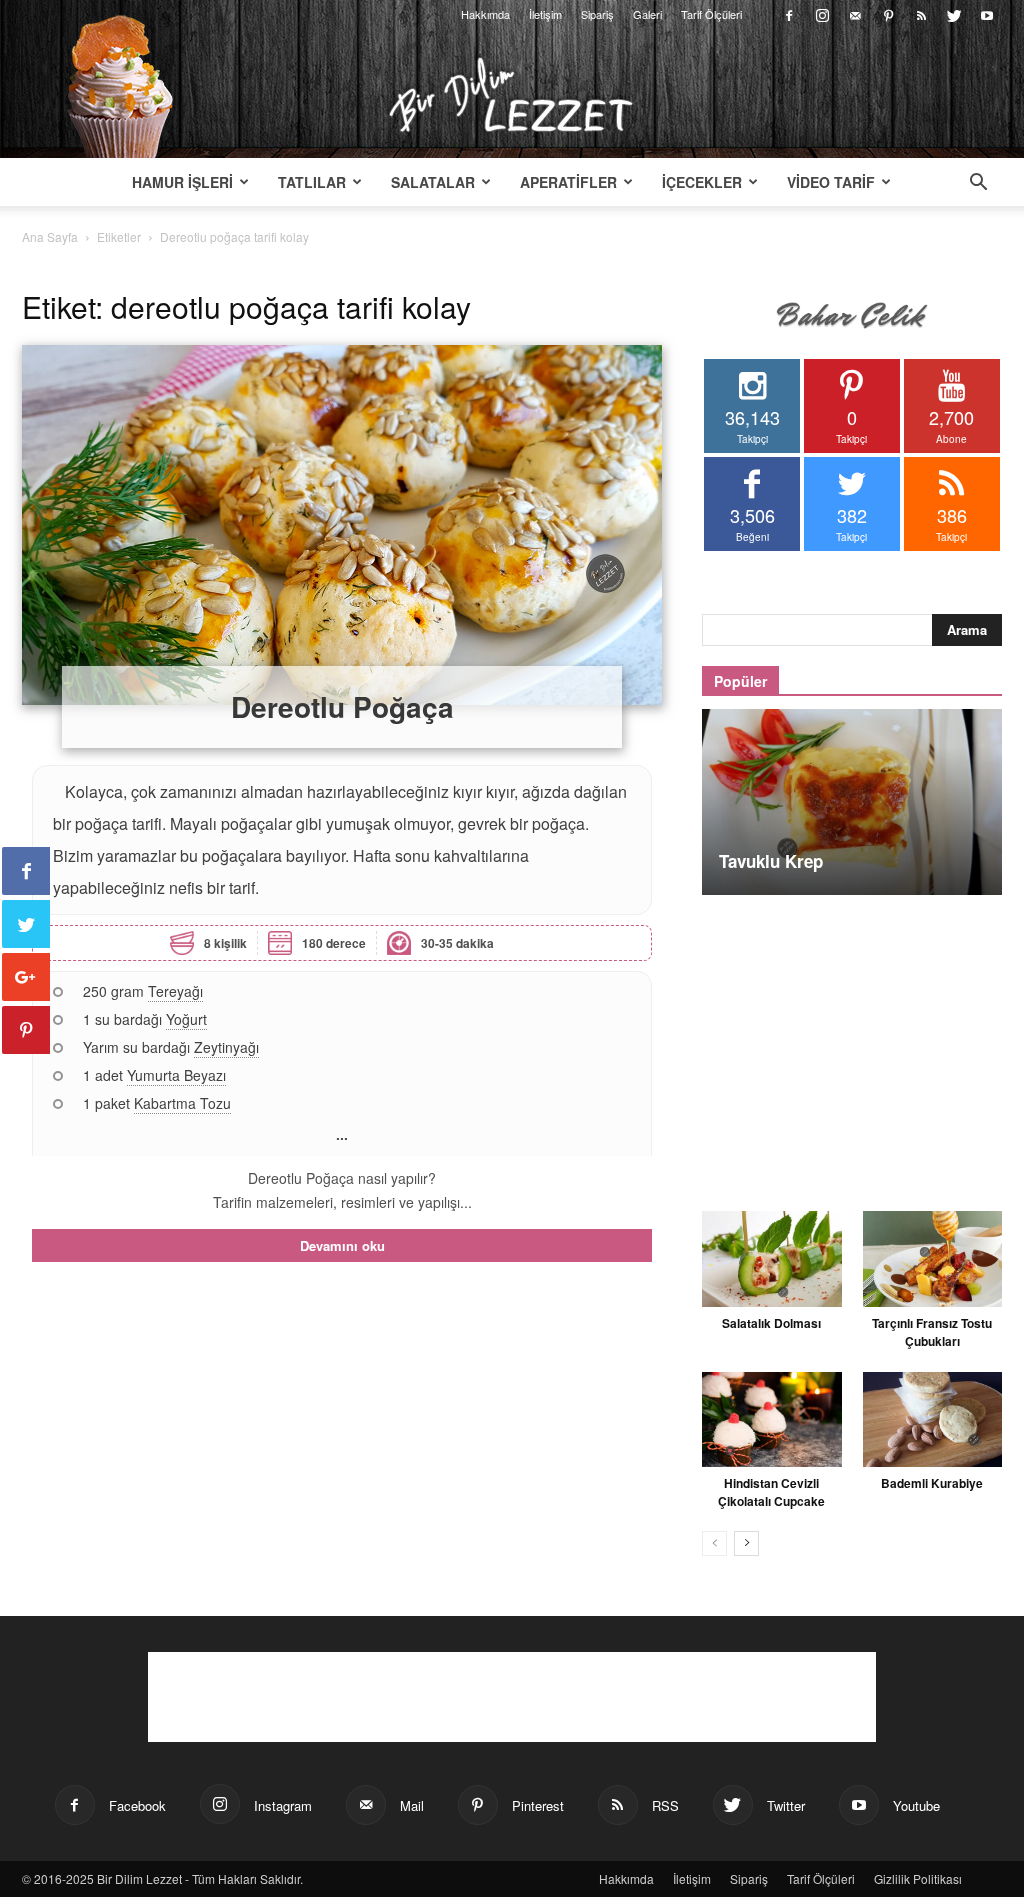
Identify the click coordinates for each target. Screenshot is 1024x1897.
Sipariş (597, 14)
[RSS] (921, 14)
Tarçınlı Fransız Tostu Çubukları (932, 1332)
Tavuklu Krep (771, 861)
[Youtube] (987, 14)
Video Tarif (831, 182)
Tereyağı (175, 991)
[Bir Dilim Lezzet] (512, 95)
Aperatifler (568, 182)
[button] (978, 184)
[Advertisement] (852, 1042)
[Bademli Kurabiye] (933, 1420)
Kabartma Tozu (182, 1103)
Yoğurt (186, 1019)
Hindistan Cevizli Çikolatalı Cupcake (771, 1492)
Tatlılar (312, 182)
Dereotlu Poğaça (342, 706)
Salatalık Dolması (771, 1323)
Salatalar (433, 182)
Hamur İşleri (182, 182)
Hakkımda (485, 14)
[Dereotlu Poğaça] (342, 525)
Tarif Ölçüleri (711, 14)
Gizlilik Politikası (918, 1878)
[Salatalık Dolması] (772, 1259)
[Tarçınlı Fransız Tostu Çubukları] (933, 1259)
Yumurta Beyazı (176, 1075)
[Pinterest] (888, 14)
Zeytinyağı (226, 1047)
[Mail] (855, 14)
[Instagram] (822, 14)
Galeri (647, 14)
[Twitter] (954, 14)
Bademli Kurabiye (932, 1483)
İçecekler (702, 182)
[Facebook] (789, 14)
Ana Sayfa (50, 236)
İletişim (545, 14)
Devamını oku (342, 1245)
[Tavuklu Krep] (852, 801)
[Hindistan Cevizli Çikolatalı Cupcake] (772, 1420)
